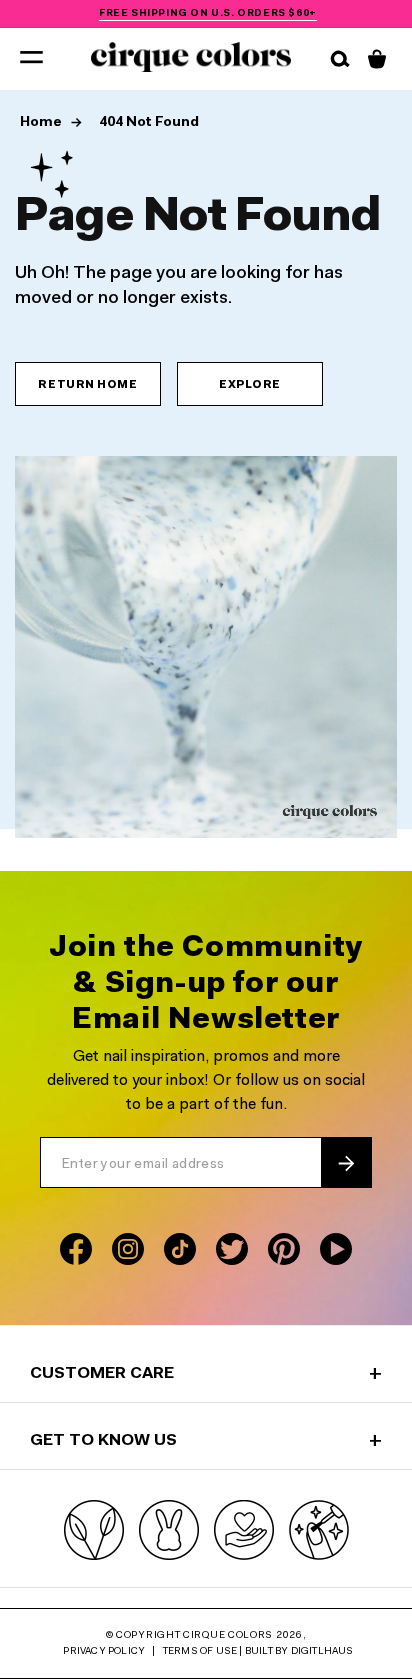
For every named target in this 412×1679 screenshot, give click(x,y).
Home (42, 123)
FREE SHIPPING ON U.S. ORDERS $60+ (208, 14)
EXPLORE (250, 385)
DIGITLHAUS (322, 1652)
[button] (31, 56)
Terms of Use (200, 1652)
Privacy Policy (104, 1652)
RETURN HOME (87, 385)
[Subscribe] (346, 1163)
